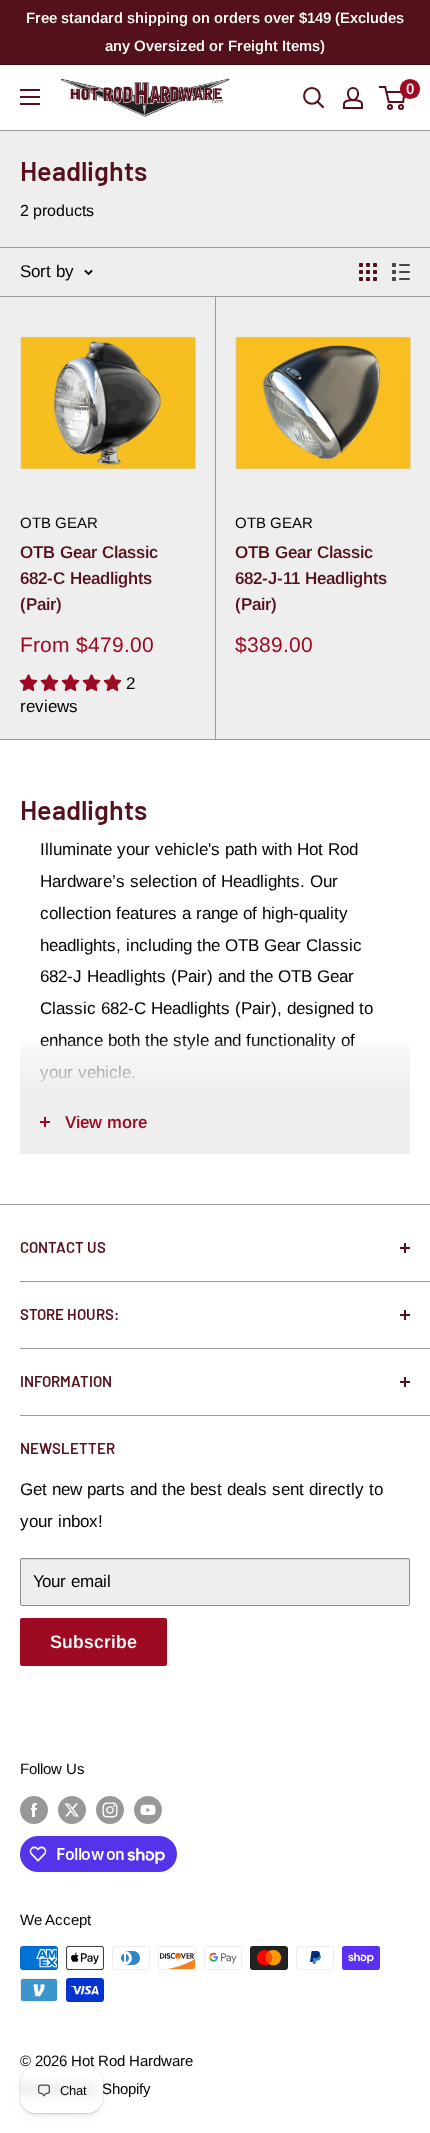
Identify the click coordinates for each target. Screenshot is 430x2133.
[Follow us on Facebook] (34, 1809)
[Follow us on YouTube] (148, 1809)
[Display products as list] (401, 272)
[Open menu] (30, 97)
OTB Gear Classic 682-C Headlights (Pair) (89, 579)
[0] (393, 98)
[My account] (353, 98)
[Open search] (314, 98)
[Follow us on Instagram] (110, 1809)
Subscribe (93, 1642)
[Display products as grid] (368, 272)
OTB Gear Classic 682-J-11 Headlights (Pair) (311, 579)
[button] (73, 683)
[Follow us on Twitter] (72, 1809)
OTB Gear (59, 522)
